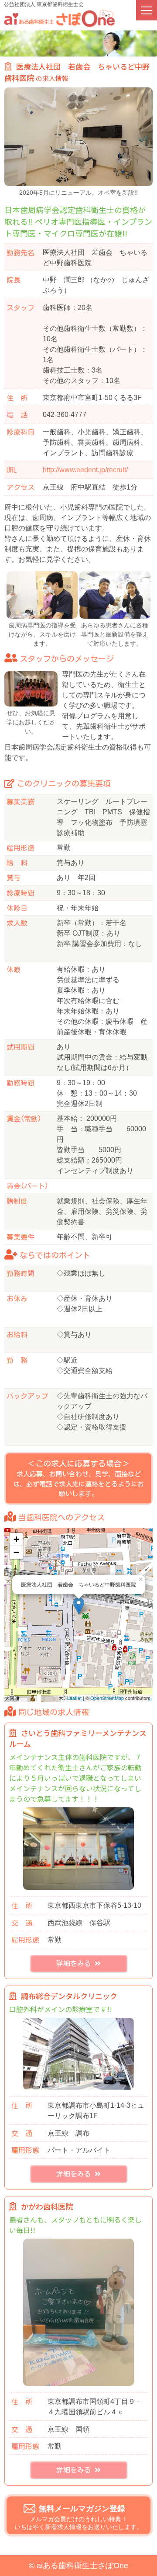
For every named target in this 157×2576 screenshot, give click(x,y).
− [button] (16, 1552)
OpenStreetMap (107, 1698)
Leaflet (74, 1698)
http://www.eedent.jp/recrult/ (85, 470)
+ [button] (16, 1539)
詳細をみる (75, 1963)
